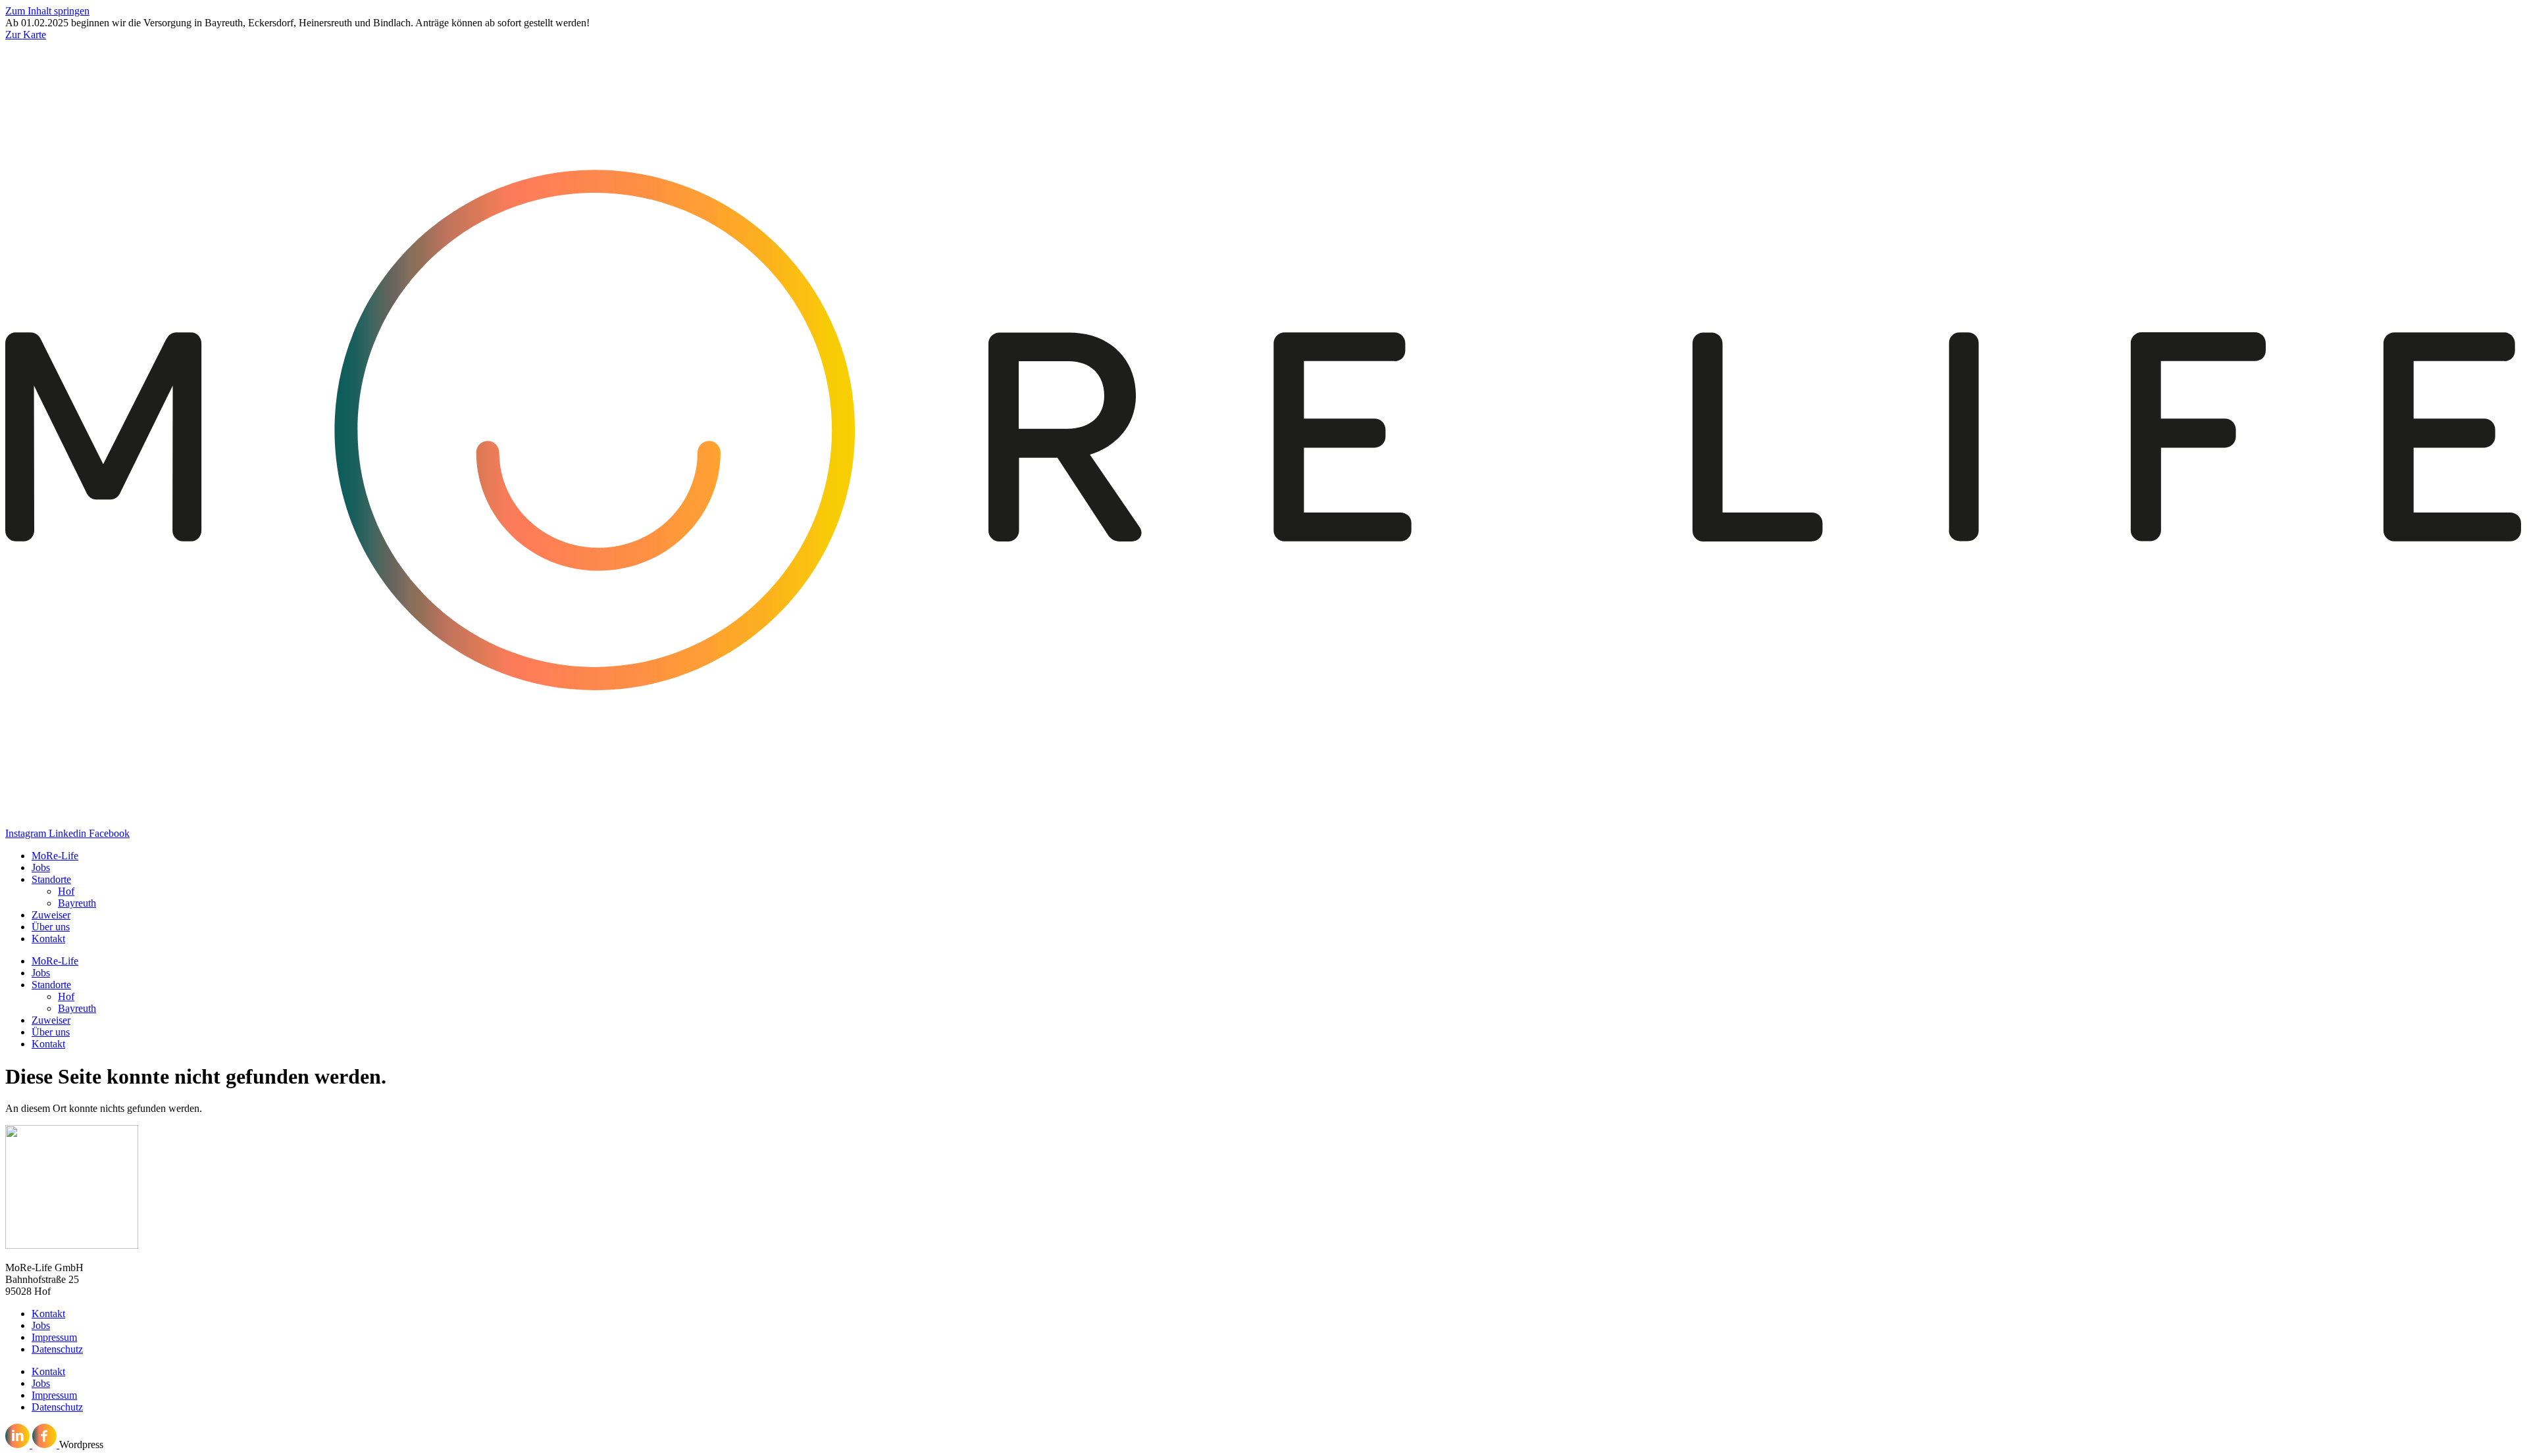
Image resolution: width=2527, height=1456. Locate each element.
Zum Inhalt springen (47, 11)
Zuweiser (51, 915)
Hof (66, 891)
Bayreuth (77, 903)
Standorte (51, 879)
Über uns (51, 927)
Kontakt (48, 939)
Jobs (41, 867)
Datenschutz (57, 1349)
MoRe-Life (55, 856)
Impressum (54, 1337)
